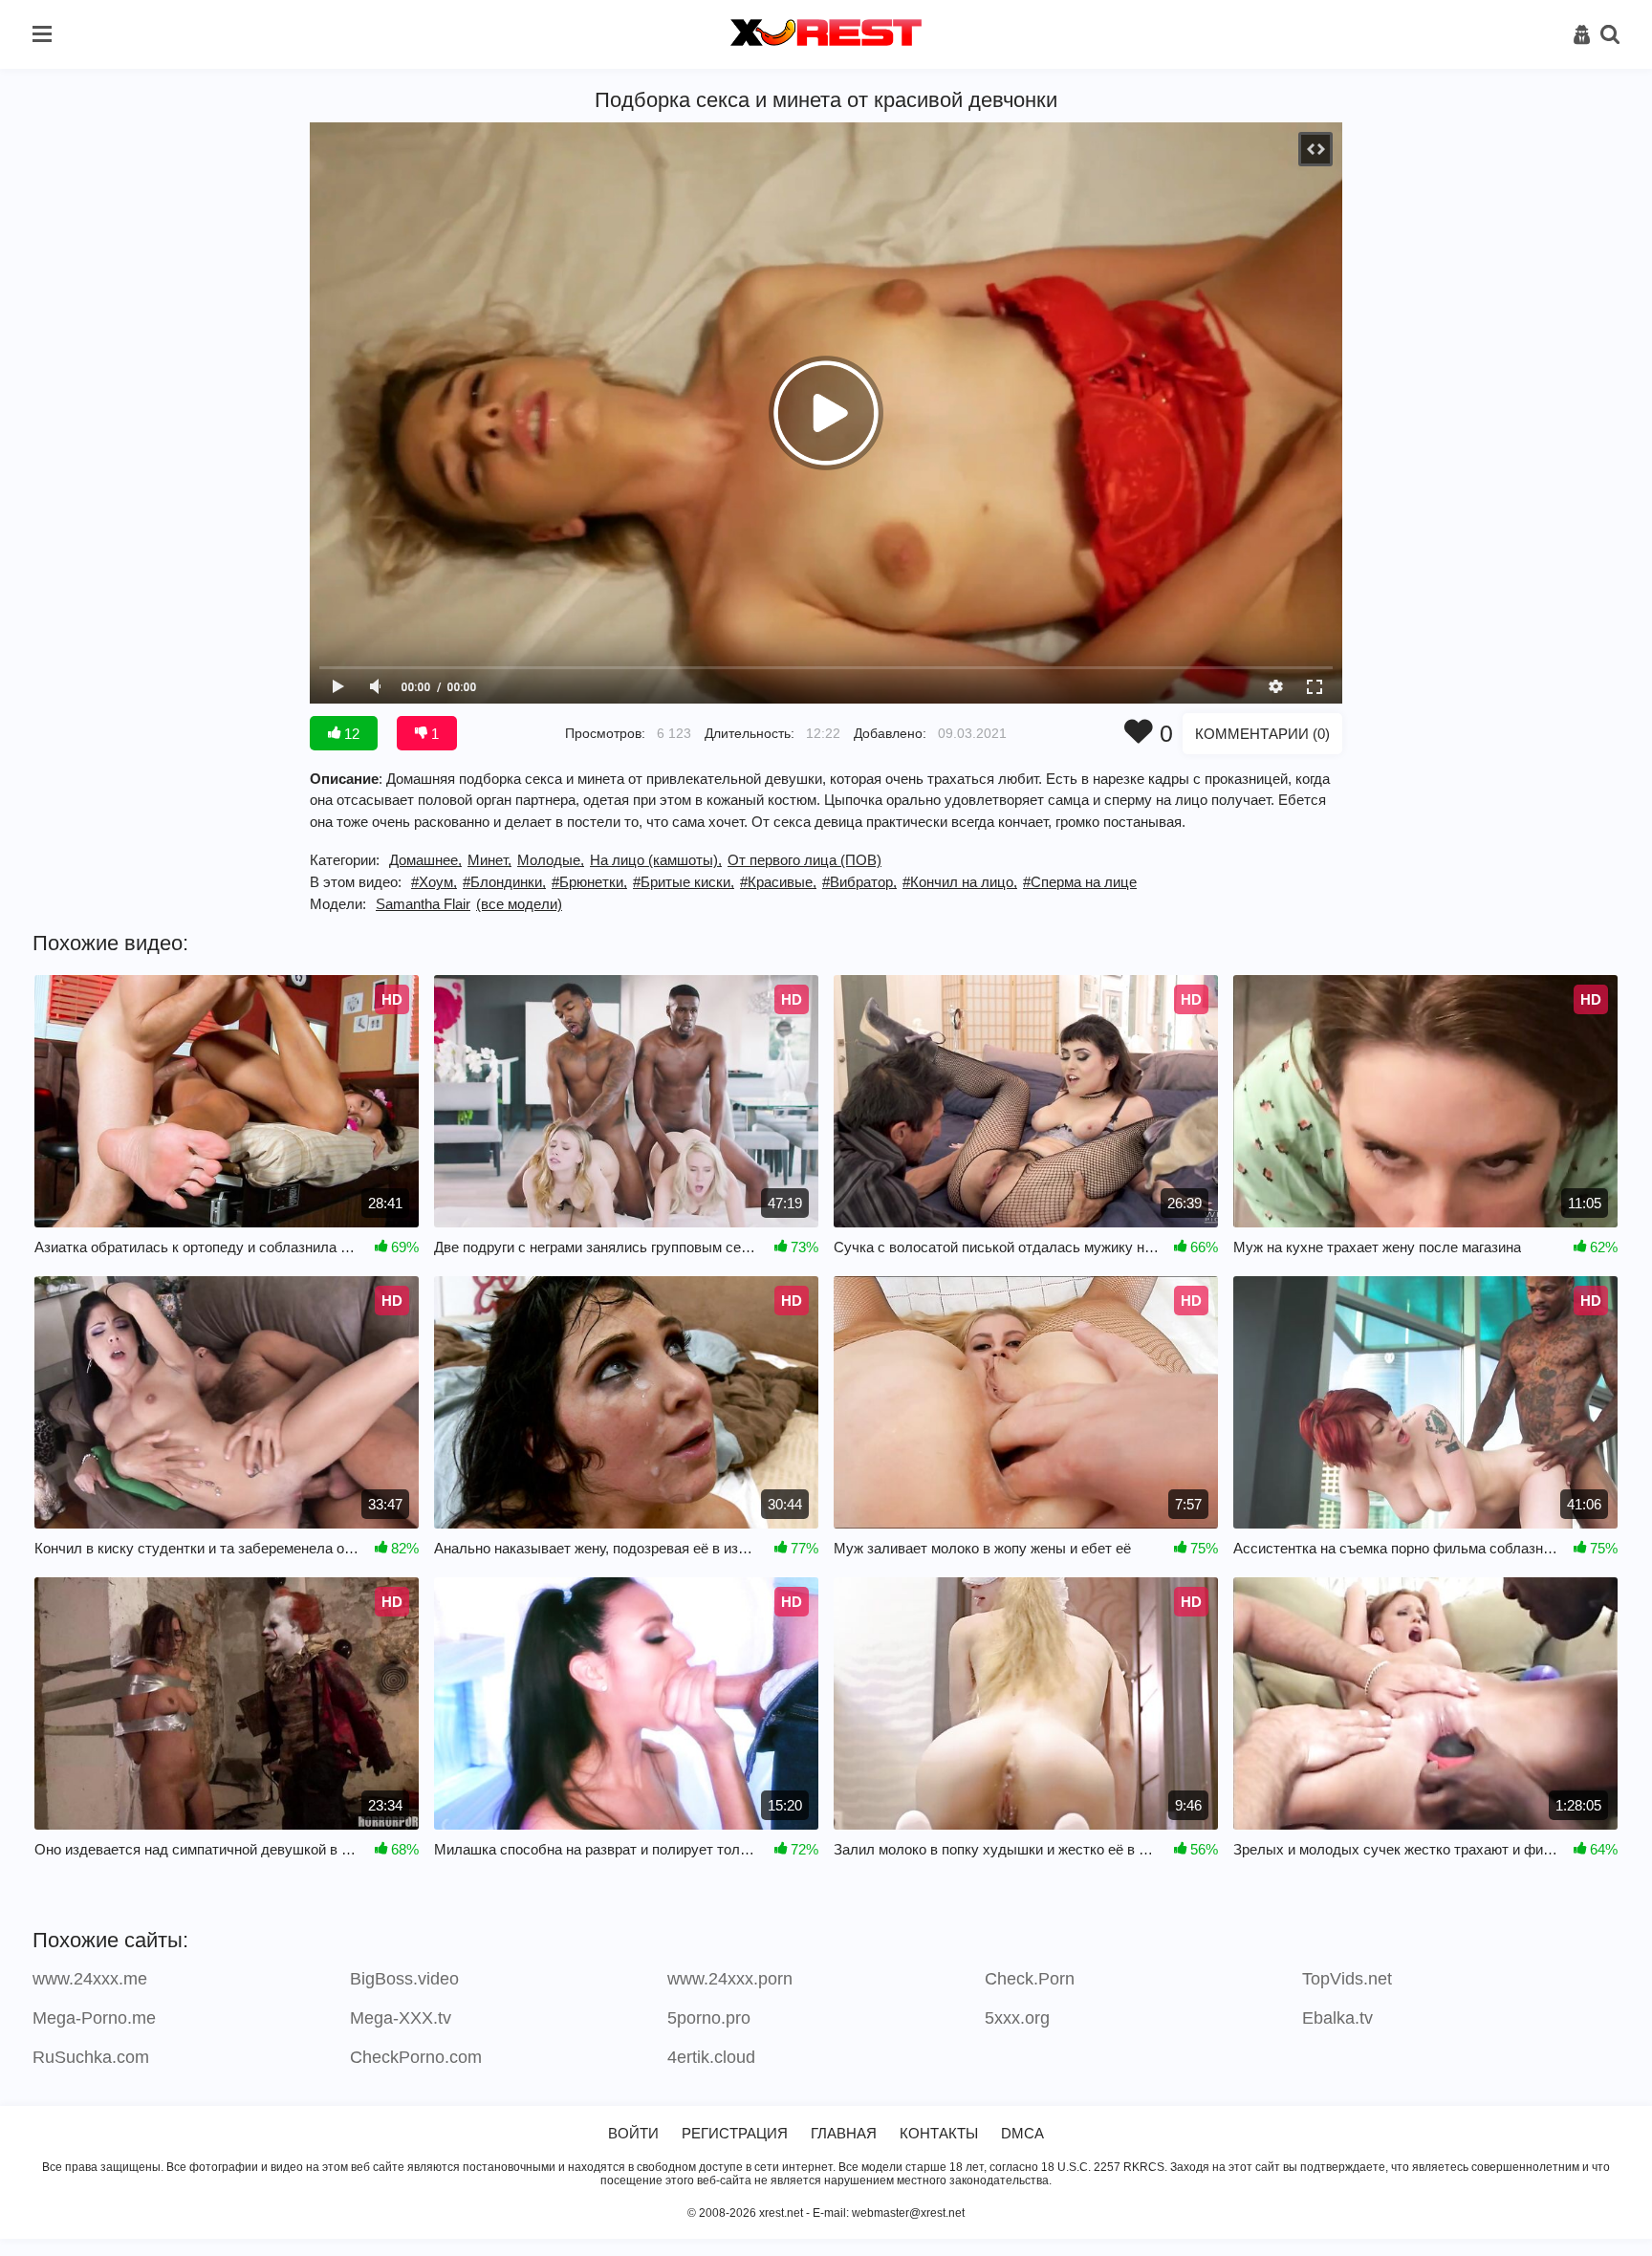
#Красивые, (778, 882)
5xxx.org (1017, 2018)
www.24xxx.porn (730, 1979)
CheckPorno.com (416, 2057)
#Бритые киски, (684, 882)
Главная (844, 2133)
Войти (633, 2133)
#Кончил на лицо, (960, 882)
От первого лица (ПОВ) (804, 860)
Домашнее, (425, 860)
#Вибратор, (859, 882)
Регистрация (735, 2133)
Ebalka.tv (1337, 2018)
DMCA (1022, 2133)
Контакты (939, 2133)
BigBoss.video (404, 1979)
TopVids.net (1347, 1979)
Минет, (489, 860)
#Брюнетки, (589, 882)
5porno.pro (709, 2018)
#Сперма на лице (1080, 882)
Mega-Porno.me (94, 2018)
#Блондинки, (504, 882)
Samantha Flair (423, 904)
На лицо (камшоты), (656, 860)
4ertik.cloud (711, 2057)
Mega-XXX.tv (401, 2018)
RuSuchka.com (91, 2057)
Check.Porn (1030, 1979)
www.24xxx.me (90, 1979)
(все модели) (519, 904)
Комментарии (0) (1262, 734)
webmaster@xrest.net (908, 2213)
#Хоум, (434, 882)
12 (350, 734)
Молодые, (551, 860)
